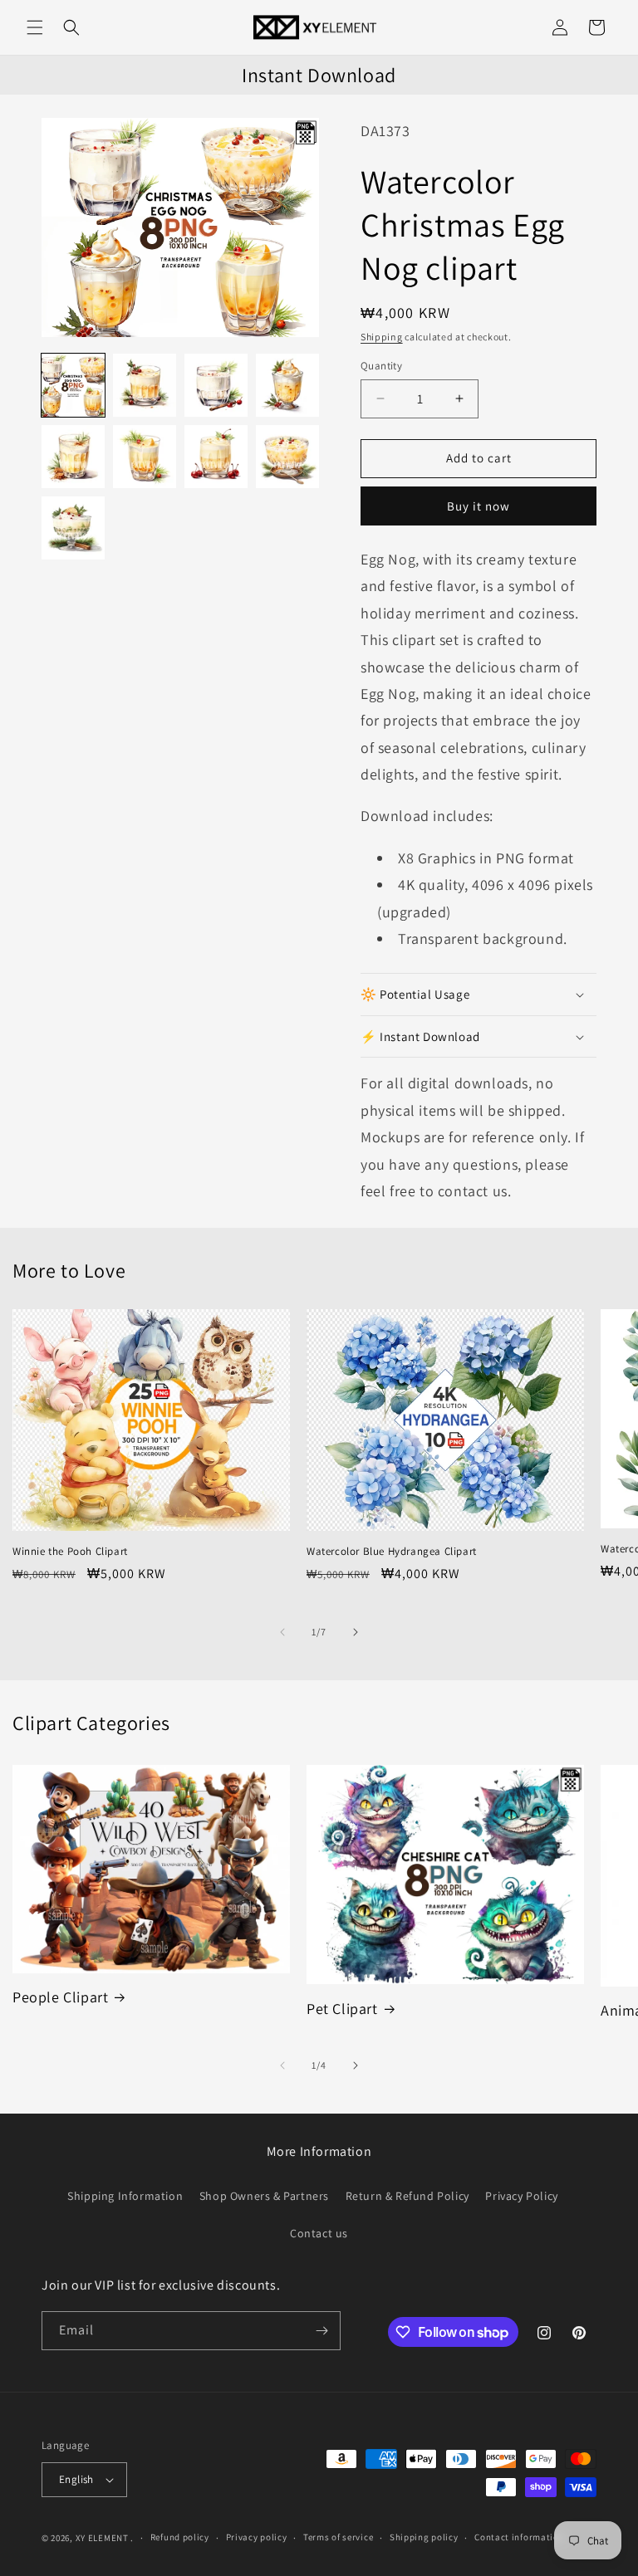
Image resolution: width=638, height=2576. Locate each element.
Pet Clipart (342, 2009)
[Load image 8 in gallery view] (287, 457)
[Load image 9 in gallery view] (73, 528)
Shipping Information (125, 2196)
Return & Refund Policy (407, 2196)
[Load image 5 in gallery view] (73, 457)
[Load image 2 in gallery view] (145, 385)
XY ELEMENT (102, 2538)
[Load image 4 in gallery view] (287, 385)
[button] (35, 27)
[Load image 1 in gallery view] (73, 385)
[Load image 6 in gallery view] (145, 457)
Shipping (382, 337)
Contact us (319, 2233)
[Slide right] (356, 1632)
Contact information (519, 2537)
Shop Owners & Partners (264, 2196)
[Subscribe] (321, 2331)
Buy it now (478, 506)
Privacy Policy (521, 2196)
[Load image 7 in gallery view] (216, 457)
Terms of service (338, 2537)
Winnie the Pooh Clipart (70, 1552)
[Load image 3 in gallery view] (216, 385)
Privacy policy (257, 2537)
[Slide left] (282, 1632)
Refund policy (180, 2537)
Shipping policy (424, 2537)
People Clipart (60, 1997)
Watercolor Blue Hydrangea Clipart (392, 1552)
